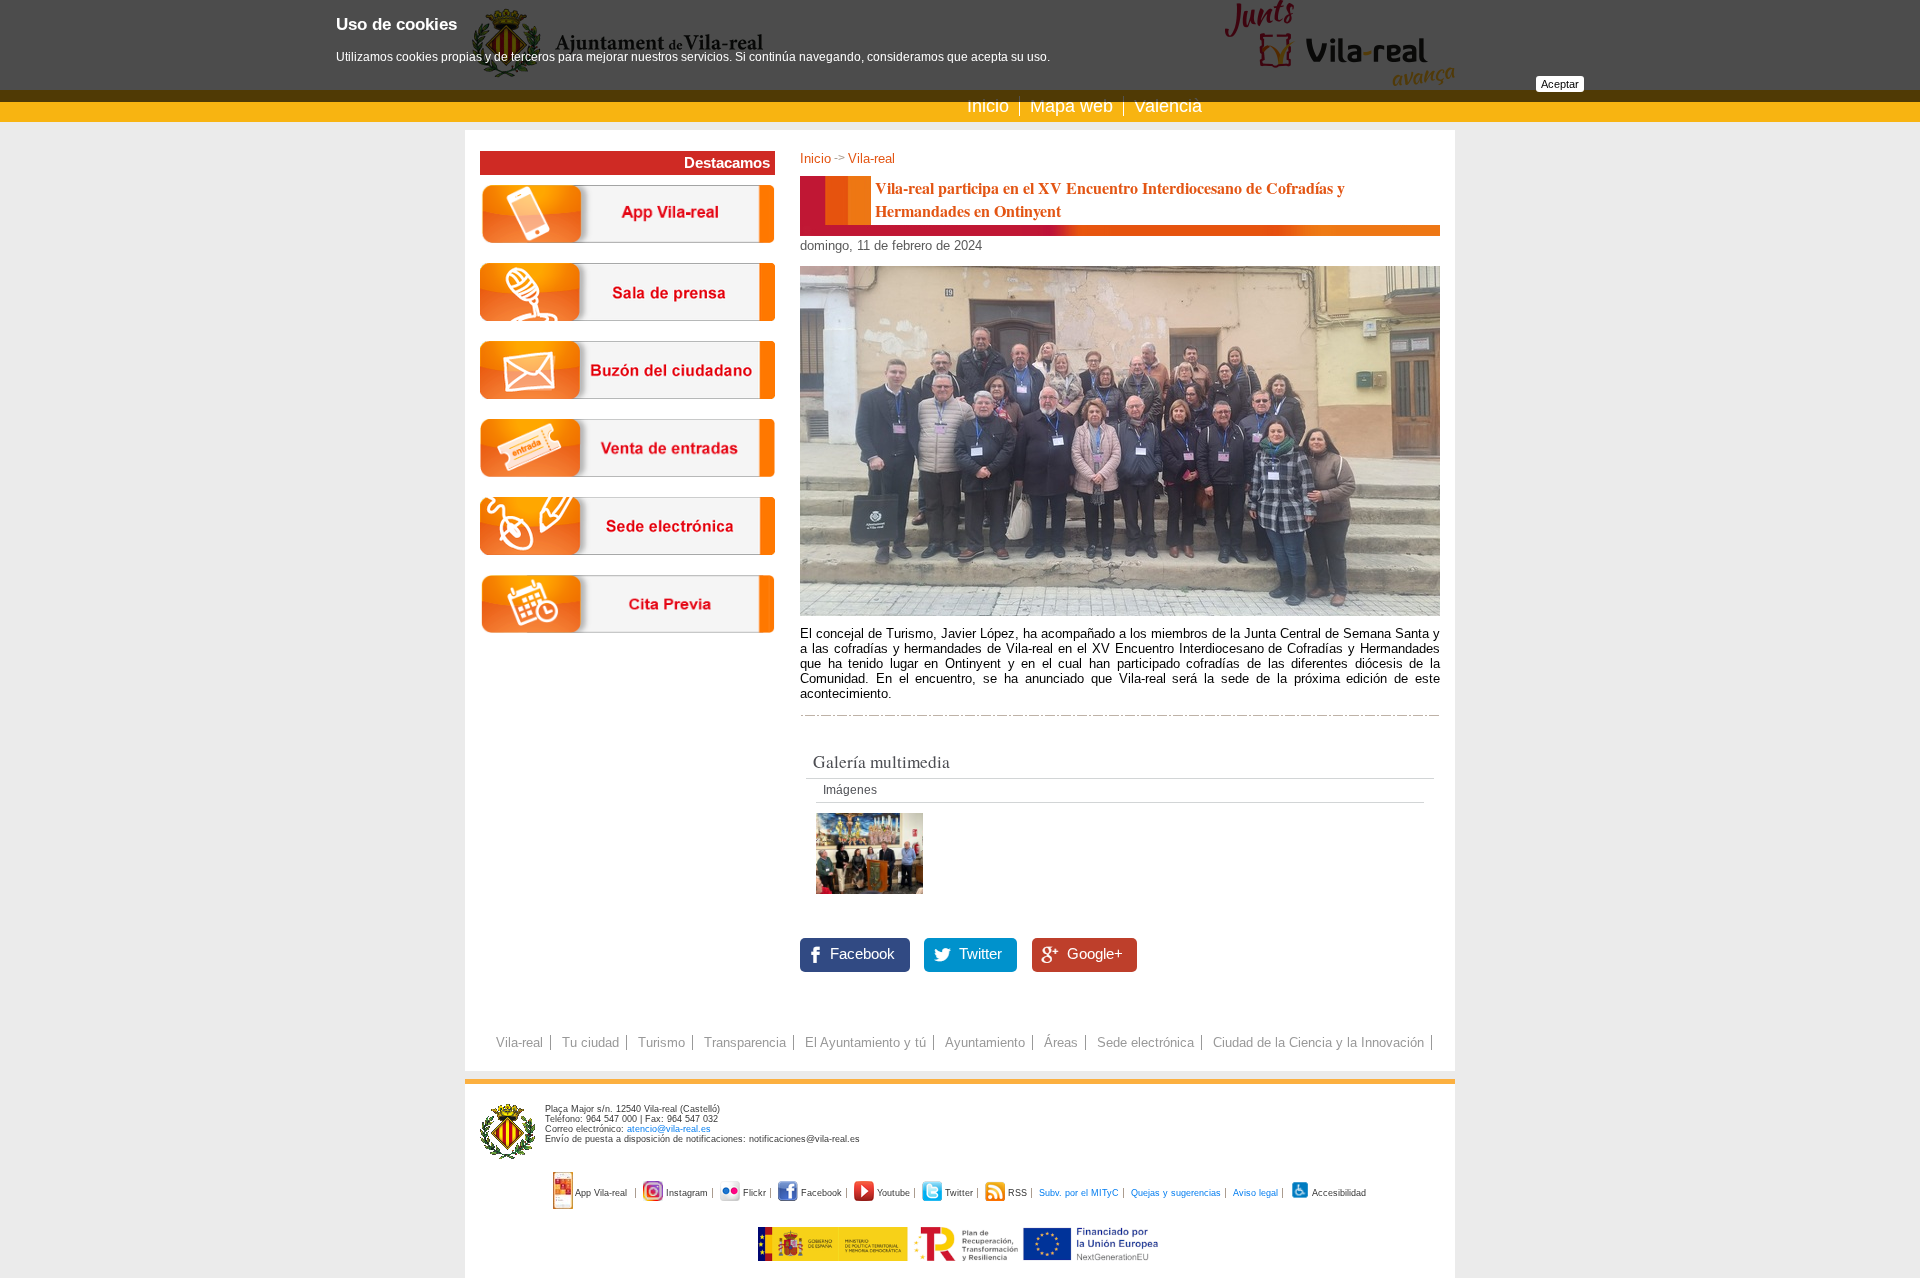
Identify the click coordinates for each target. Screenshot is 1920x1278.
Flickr (754, 1193)
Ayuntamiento (985, 1042)
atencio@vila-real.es (669, 1129)
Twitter (980, 954)
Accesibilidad (1338, 1193)
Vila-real (871, 158)
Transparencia (745, 1042)
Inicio (988, 106)
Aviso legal (1255, 1193)
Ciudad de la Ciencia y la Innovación (1318, 1042)
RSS (1017, 1193)
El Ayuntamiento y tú (865, 1042)
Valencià (1168, 106)
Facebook (862, 954)
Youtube (893, 1193)
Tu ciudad (590, 1042)
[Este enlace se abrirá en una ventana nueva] (627, 570)
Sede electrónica (1145, 1042)
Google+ (1095, 954)
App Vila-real (601, 1193)
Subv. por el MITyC (1079, 1193)
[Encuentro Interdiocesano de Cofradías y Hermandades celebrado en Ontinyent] (869, 899)
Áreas (1061, 1042)
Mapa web (1071, 106)
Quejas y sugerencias (1176, 1193)
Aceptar (1560, 84)
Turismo (661, 1042)
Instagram (687, 1193)
